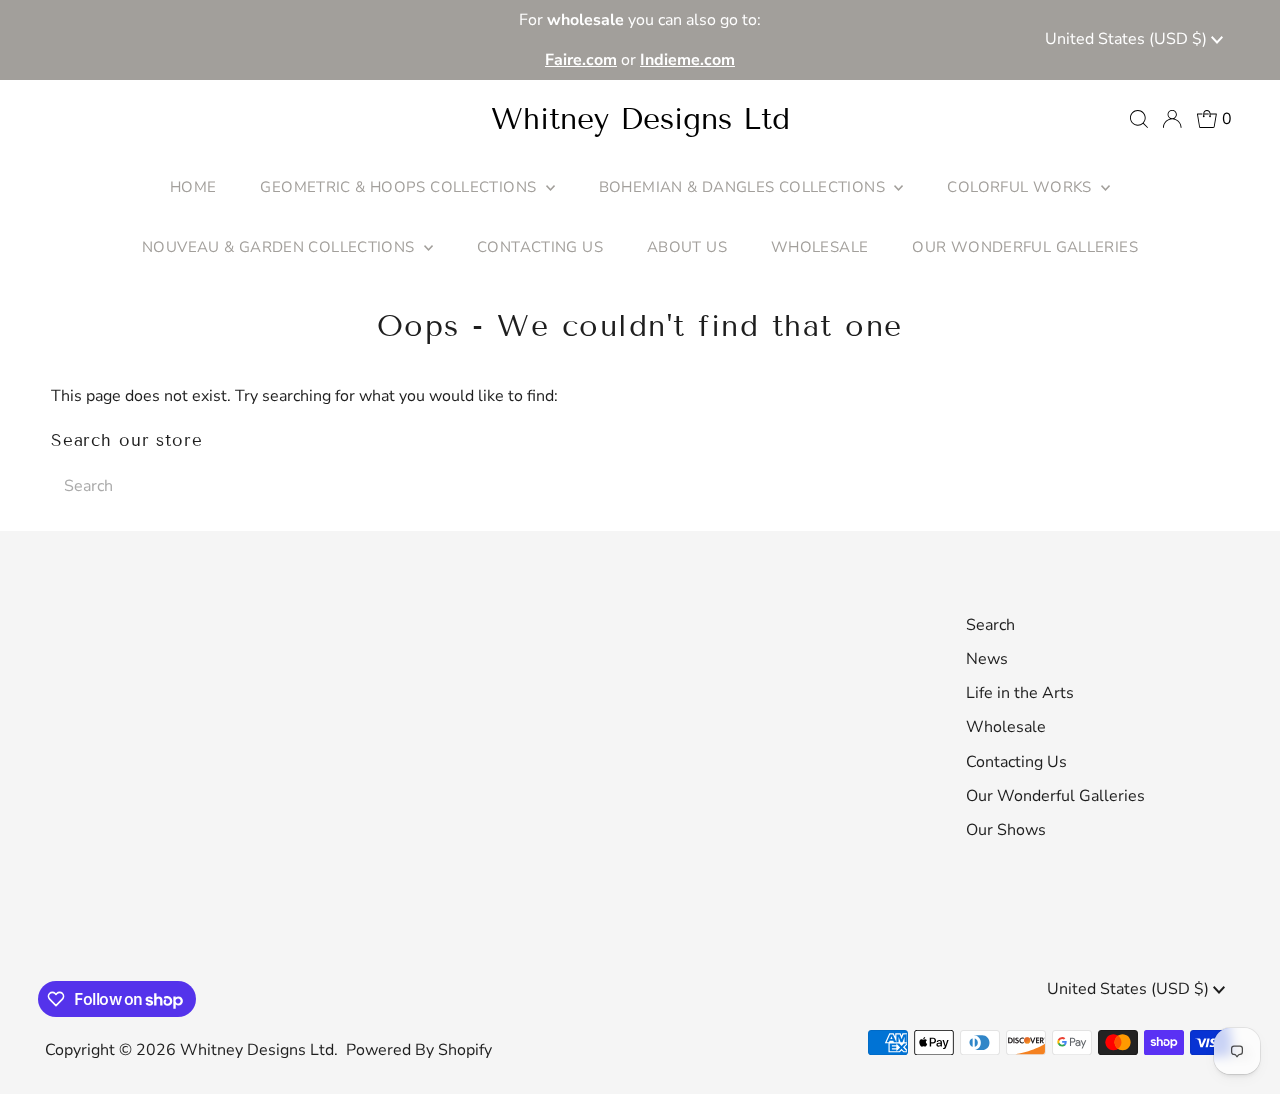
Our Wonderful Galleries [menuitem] (1025, 247)
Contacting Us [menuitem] (540, 247)
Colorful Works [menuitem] (1021, 187)
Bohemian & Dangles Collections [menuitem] (744, 187)
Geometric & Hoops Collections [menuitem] (400, 187)
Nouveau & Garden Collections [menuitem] (280, 247)
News (987, 659)
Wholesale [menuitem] (819, 247)
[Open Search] (1139, 119)
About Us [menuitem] (687, 247)
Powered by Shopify (419, 1050)
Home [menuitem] (193, 187)
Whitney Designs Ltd (640, 119)
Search (990, 625)
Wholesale (1006, 727)
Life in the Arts (1020, 693)
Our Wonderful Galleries (1055, 796)
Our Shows (1006, 830)
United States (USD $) (1128, 39)
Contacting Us (1016, 762)
